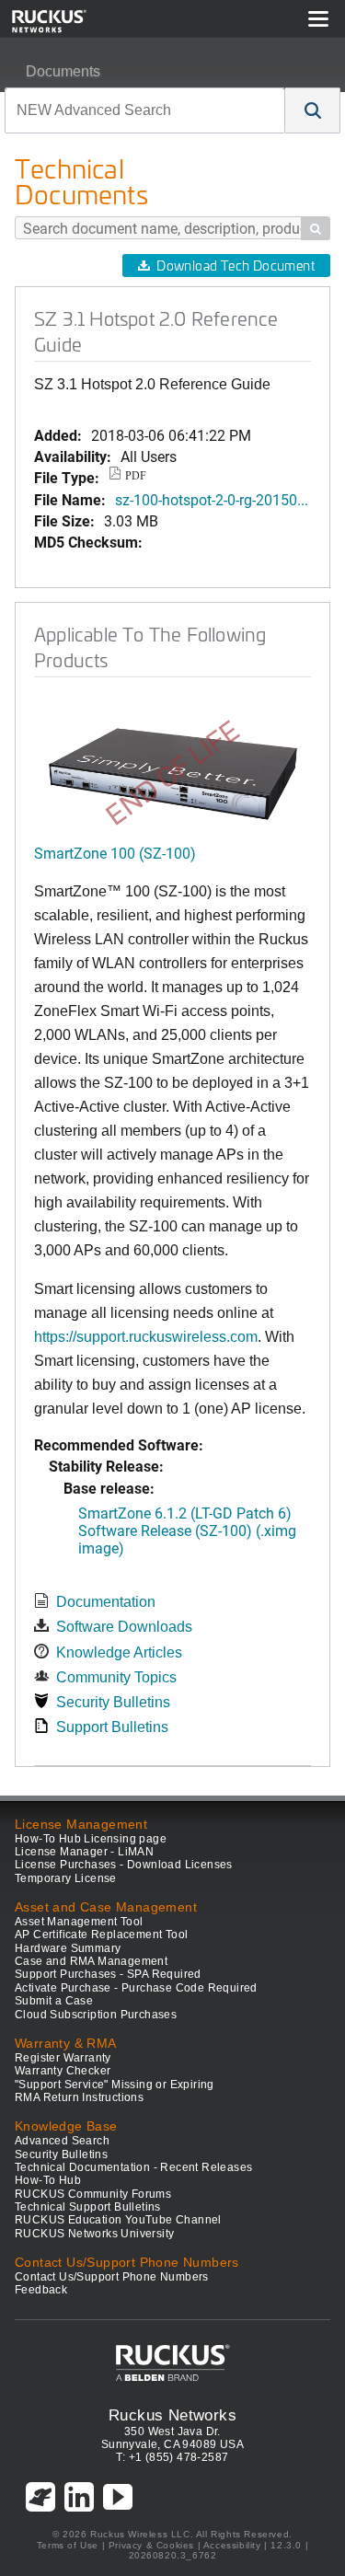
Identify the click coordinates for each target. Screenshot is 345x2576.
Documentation (106, 1602)
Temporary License (66, 1878)
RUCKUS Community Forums (93, 2194)
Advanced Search (62, 2141)
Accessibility (232, 2545)
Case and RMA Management (91, 1961)
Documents (63, 71)
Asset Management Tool (79, 1922)
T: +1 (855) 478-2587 (172, 2457)
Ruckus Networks (172, 2415)
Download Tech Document (236, 266)
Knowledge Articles (119, 1652)
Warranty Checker (63, 2071)
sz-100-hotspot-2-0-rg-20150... (212, 499)
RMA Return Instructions (79, 2097)
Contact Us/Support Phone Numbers (112, 2277)
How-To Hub (48, 2180)
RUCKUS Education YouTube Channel (118, 2220)
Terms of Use (68, 2545)
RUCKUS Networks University (94, 2234)
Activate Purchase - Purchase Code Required (136, 1988)
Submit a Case (54, 2001)
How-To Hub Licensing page (91, 1839)
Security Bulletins (113, 1702)
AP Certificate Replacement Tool (101, 1935)
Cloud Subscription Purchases (96, 2015)
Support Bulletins (112, 1727)
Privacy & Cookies (151, 2545)
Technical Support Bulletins (88, 2207)
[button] (313, 110)
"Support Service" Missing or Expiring (115, 2085)
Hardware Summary (68, 1948)
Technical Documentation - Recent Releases (133, 2167)
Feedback (41, 2290)
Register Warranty (63, 2058)
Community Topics (116, 1677)
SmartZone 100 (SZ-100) (115, 853)
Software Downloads (124, 1627)
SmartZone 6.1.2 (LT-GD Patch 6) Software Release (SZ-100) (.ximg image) (187, 1530)
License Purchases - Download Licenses (124, 1865)
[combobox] (145, 110)
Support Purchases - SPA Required (108, 1974)
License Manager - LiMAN (84, 1852)
